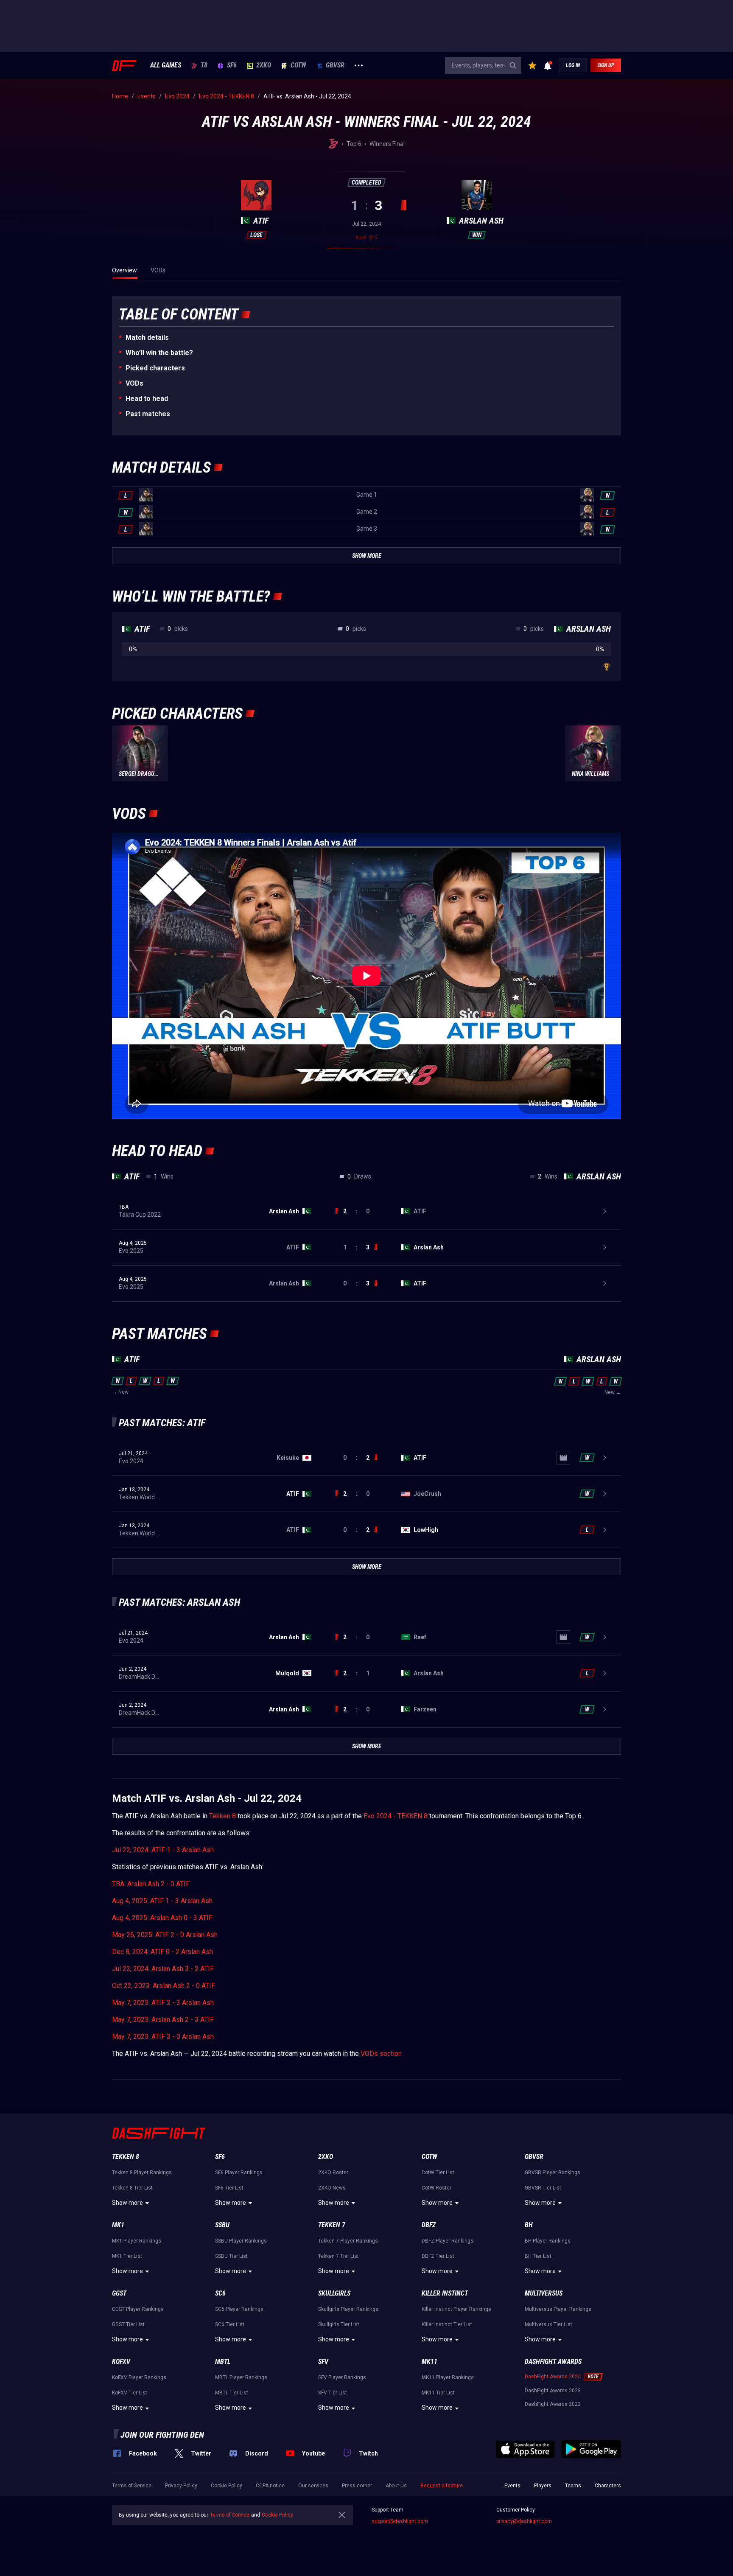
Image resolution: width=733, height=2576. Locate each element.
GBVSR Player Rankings (553, 2173)
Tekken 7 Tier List (339, 2256)
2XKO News (332, 2188)
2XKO (264, 65)
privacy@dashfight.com (524, 2521)
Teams (573, 2486)
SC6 (220, 2293)
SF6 (232, 65)
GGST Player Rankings (138, 2309)
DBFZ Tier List (438, 2256)
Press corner (357, 2486)
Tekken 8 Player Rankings (142, 2173)
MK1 (118, 2225)
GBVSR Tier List (543, 2188)
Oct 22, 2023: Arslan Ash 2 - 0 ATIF (164, 1986)
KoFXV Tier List (130, 2393)
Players (543, 2486)
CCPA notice (270, 2486)
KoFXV (121, 2362)
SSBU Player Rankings (241, 2241)
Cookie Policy (227, 2486)
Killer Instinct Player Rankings (456, 2309)
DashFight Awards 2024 (553, 2377)
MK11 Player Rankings (448, 2377)
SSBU (222, 2225)
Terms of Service (132, 2486)
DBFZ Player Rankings (448, 2241)
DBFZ (429, 2225)
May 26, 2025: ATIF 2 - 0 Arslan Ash (165, 1935)
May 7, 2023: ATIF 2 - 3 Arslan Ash (163, 2003)
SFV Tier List (333, 2393)
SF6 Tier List (229, 2188)
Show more (127, 2203)
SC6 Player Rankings (239, 2309)
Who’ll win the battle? (159, 353)
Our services (313, 2486)
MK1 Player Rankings (137, 2241)
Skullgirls (334, 2293)
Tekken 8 (222, 1816)
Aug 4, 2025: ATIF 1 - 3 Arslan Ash (162, 1901)
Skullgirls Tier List (339, 2324)
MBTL (223, 2362)
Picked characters (155, 368)
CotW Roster (436, 2188)
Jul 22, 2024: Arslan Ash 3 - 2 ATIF (163, 1969)
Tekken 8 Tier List (132, 2188)
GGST (119, 2293)
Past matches (148, 414)
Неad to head (147, 399)
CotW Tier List (438, 2173)
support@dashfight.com (400, 2521)
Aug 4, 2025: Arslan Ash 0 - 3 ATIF (162, 1918)
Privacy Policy (181, 2486)
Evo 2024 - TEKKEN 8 (396, 1816)
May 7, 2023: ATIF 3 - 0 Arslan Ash (163, 2037)
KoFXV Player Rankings (139, 2377)
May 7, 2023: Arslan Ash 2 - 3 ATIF (163, 2020)
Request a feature (442, 2486)
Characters (608, 2486)
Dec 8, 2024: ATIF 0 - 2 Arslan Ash (162, 1952)
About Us (396, 2486)
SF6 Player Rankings (239, 2173)
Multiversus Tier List (548, 2324)
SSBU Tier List (231, 2256)
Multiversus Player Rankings (558, 2309)
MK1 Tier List (127, 2256)
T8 (204, 65)
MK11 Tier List (438, 2393)
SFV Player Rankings (342, 2377)
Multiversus (544, 2293)
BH (529, 2225)
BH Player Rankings (548, 2241)
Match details (147, 337)
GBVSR (335, 65)
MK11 (429, 2362)
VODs (134, 383)
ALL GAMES (166, 65)
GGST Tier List (128, 2324)
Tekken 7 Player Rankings (348, 2241)
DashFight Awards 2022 (553, 2404)
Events (512, 2486)
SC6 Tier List (230, 2324)
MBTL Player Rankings (241, 2377)
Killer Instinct (445, 2293)
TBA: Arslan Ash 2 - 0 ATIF (151, 1884)
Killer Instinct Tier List (447, 2324)
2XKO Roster (333, 2173)
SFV (323, 2362)
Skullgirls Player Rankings (348, 2309)
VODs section (381, 2054)
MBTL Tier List (232, 2393)
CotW (298, 65)
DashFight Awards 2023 (553, 2391)
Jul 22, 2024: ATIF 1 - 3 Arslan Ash (163, 1850)
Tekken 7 (332, 2225)
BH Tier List (538, 2256)
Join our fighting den (162, 2435)
